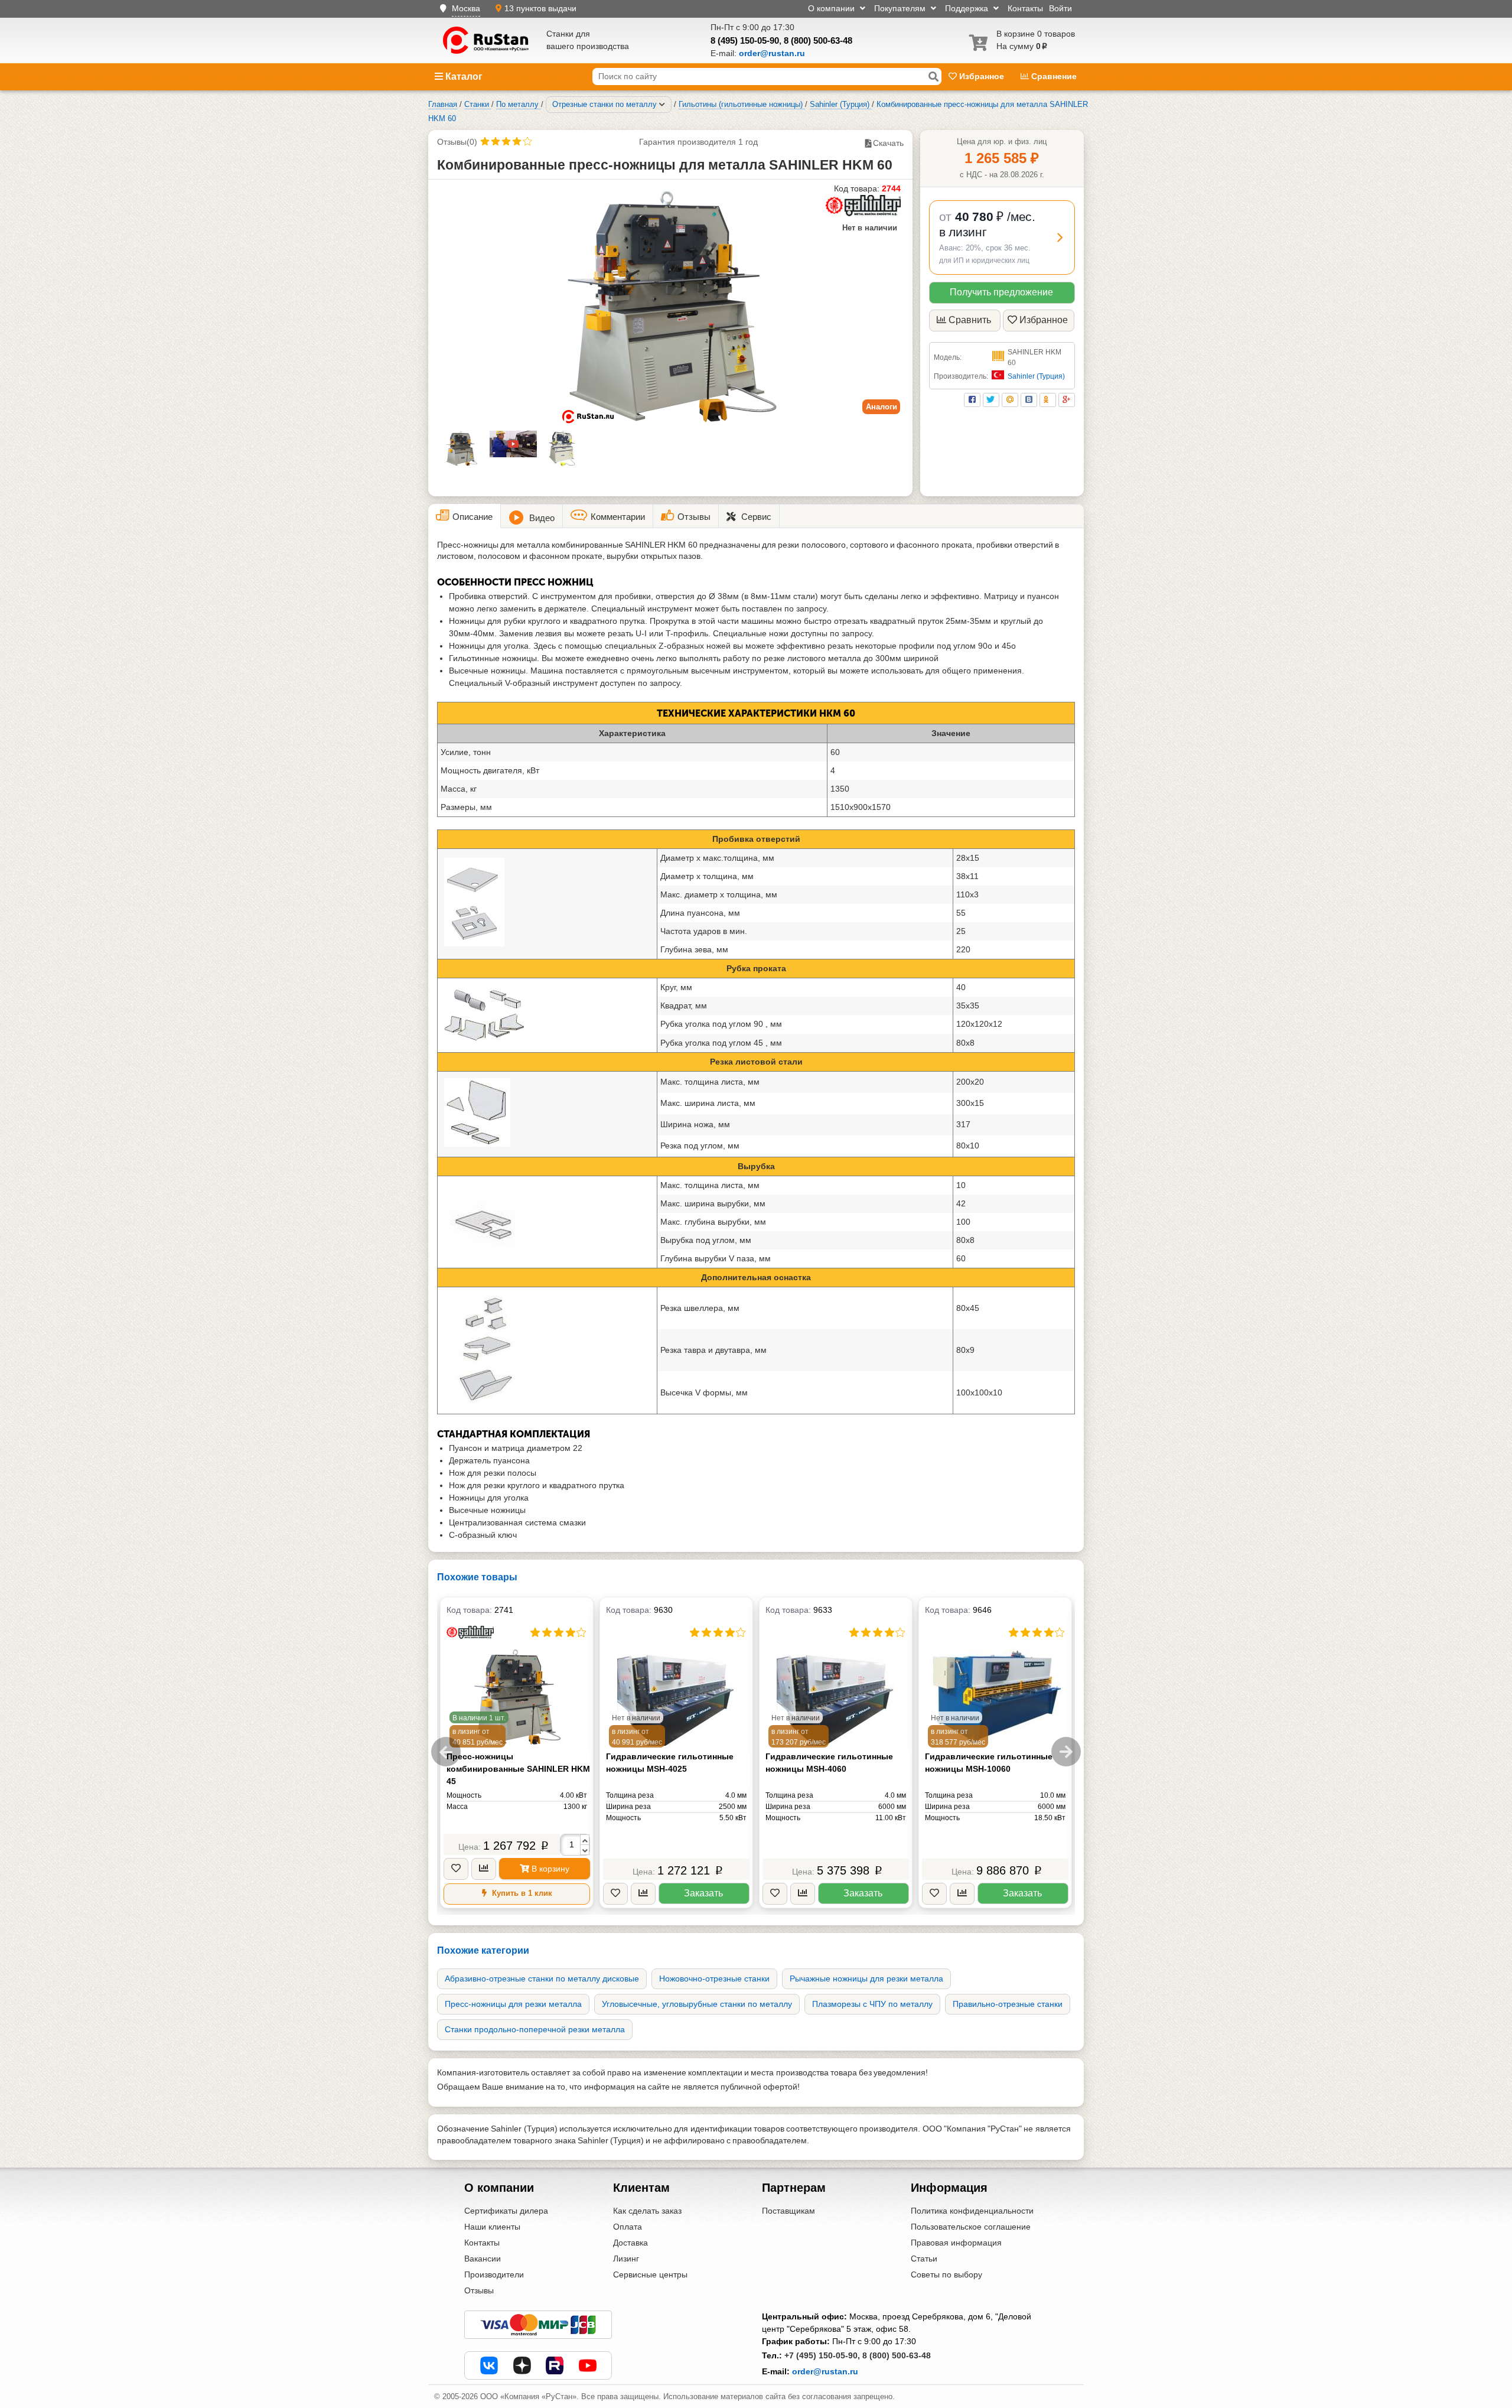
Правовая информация (956, 2243)
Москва (466, 8)
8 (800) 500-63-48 (818, 40)
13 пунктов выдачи (540, 8)
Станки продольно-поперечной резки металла (535, 2029)
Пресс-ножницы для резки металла (513, 2004)
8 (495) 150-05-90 (745, 40)
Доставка (630, 2243)
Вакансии (483, 2259)
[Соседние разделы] (662, 105)
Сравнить (970, 320)
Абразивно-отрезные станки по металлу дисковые (542, 1979)
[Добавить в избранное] (456, 1869)
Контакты (1025, 8)
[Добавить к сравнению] (484, 1869)
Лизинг (626, 2259)
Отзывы (479, 2290)
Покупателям (901, 8)
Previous (446, 1752)
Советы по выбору (946, 2274)
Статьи (924, 2259)
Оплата (628, 2227)
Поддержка (968, 8)
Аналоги (882, 407)
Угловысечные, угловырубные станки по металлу (697, 2004)
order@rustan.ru (825, 2371)
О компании (832, 8)
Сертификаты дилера (506, 2211)
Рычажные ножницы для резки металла (866, 1979)
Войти (1060, 8)
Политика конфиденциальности (972, 2211)
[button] (1002, 237)
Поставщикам (788, 2211)
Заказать (703, 1893)
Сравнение (1053, 76)
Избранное (982, 76)
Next (1066, 1752)
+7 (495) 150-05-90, (822, 2355)
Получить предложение (1001, 292)
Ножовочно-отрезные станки (714, 1979)
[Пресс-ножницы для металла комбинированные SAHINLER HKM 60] (670, 307)
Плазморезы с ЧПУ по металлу (872, 2004)
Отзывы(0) (457, 142)
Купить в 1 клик (521, 1893)
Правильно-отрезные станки (1008, 2004)
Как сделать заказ (647, 2211)
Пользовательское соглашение (971, 2227)
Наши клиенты (492, 2227)
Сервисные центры (650, 2274)
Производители (494, 2274)
